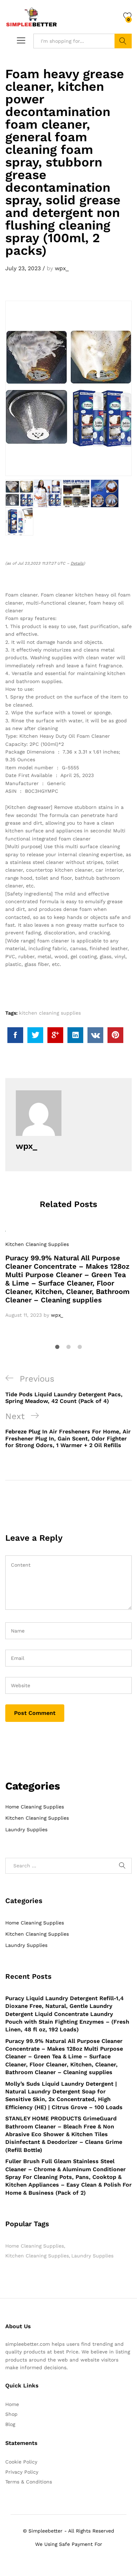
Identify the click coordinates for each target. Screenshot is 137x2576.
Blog (10, 2424)
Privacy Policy (22, 2472)
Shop (11, 2414)
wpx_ (62, 268)
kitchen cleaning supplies (50, 1013)
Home (12, 2404)
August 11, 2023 (24, 1315)
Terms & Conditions (29, 2482)
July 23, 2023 (23, 268)
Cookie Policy (21, 2462)
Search (123, 41)
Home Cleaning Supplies (35, 1807)
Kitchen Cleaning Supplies (37, 1244)
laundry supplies (92, 2256)
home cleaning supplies (35, 2246)
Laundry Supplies (26, 1829)
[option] (68, 1275)
